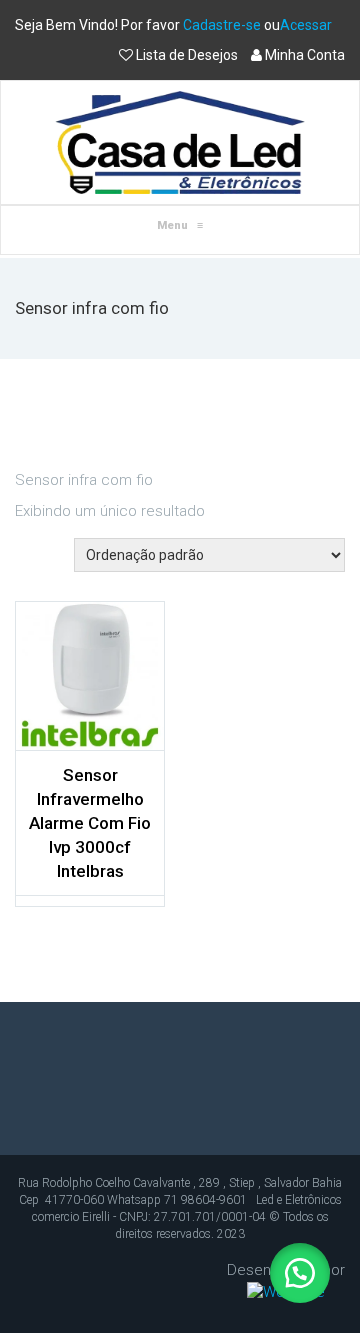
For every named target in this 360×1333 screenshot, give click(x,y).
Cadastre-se (222, 25)
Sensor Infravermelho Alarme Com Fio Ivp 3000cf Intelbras (90, 823)
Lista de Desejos (187, 55)
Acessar (306, 25)
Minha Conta (303, 55)
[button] (300, 1273)
